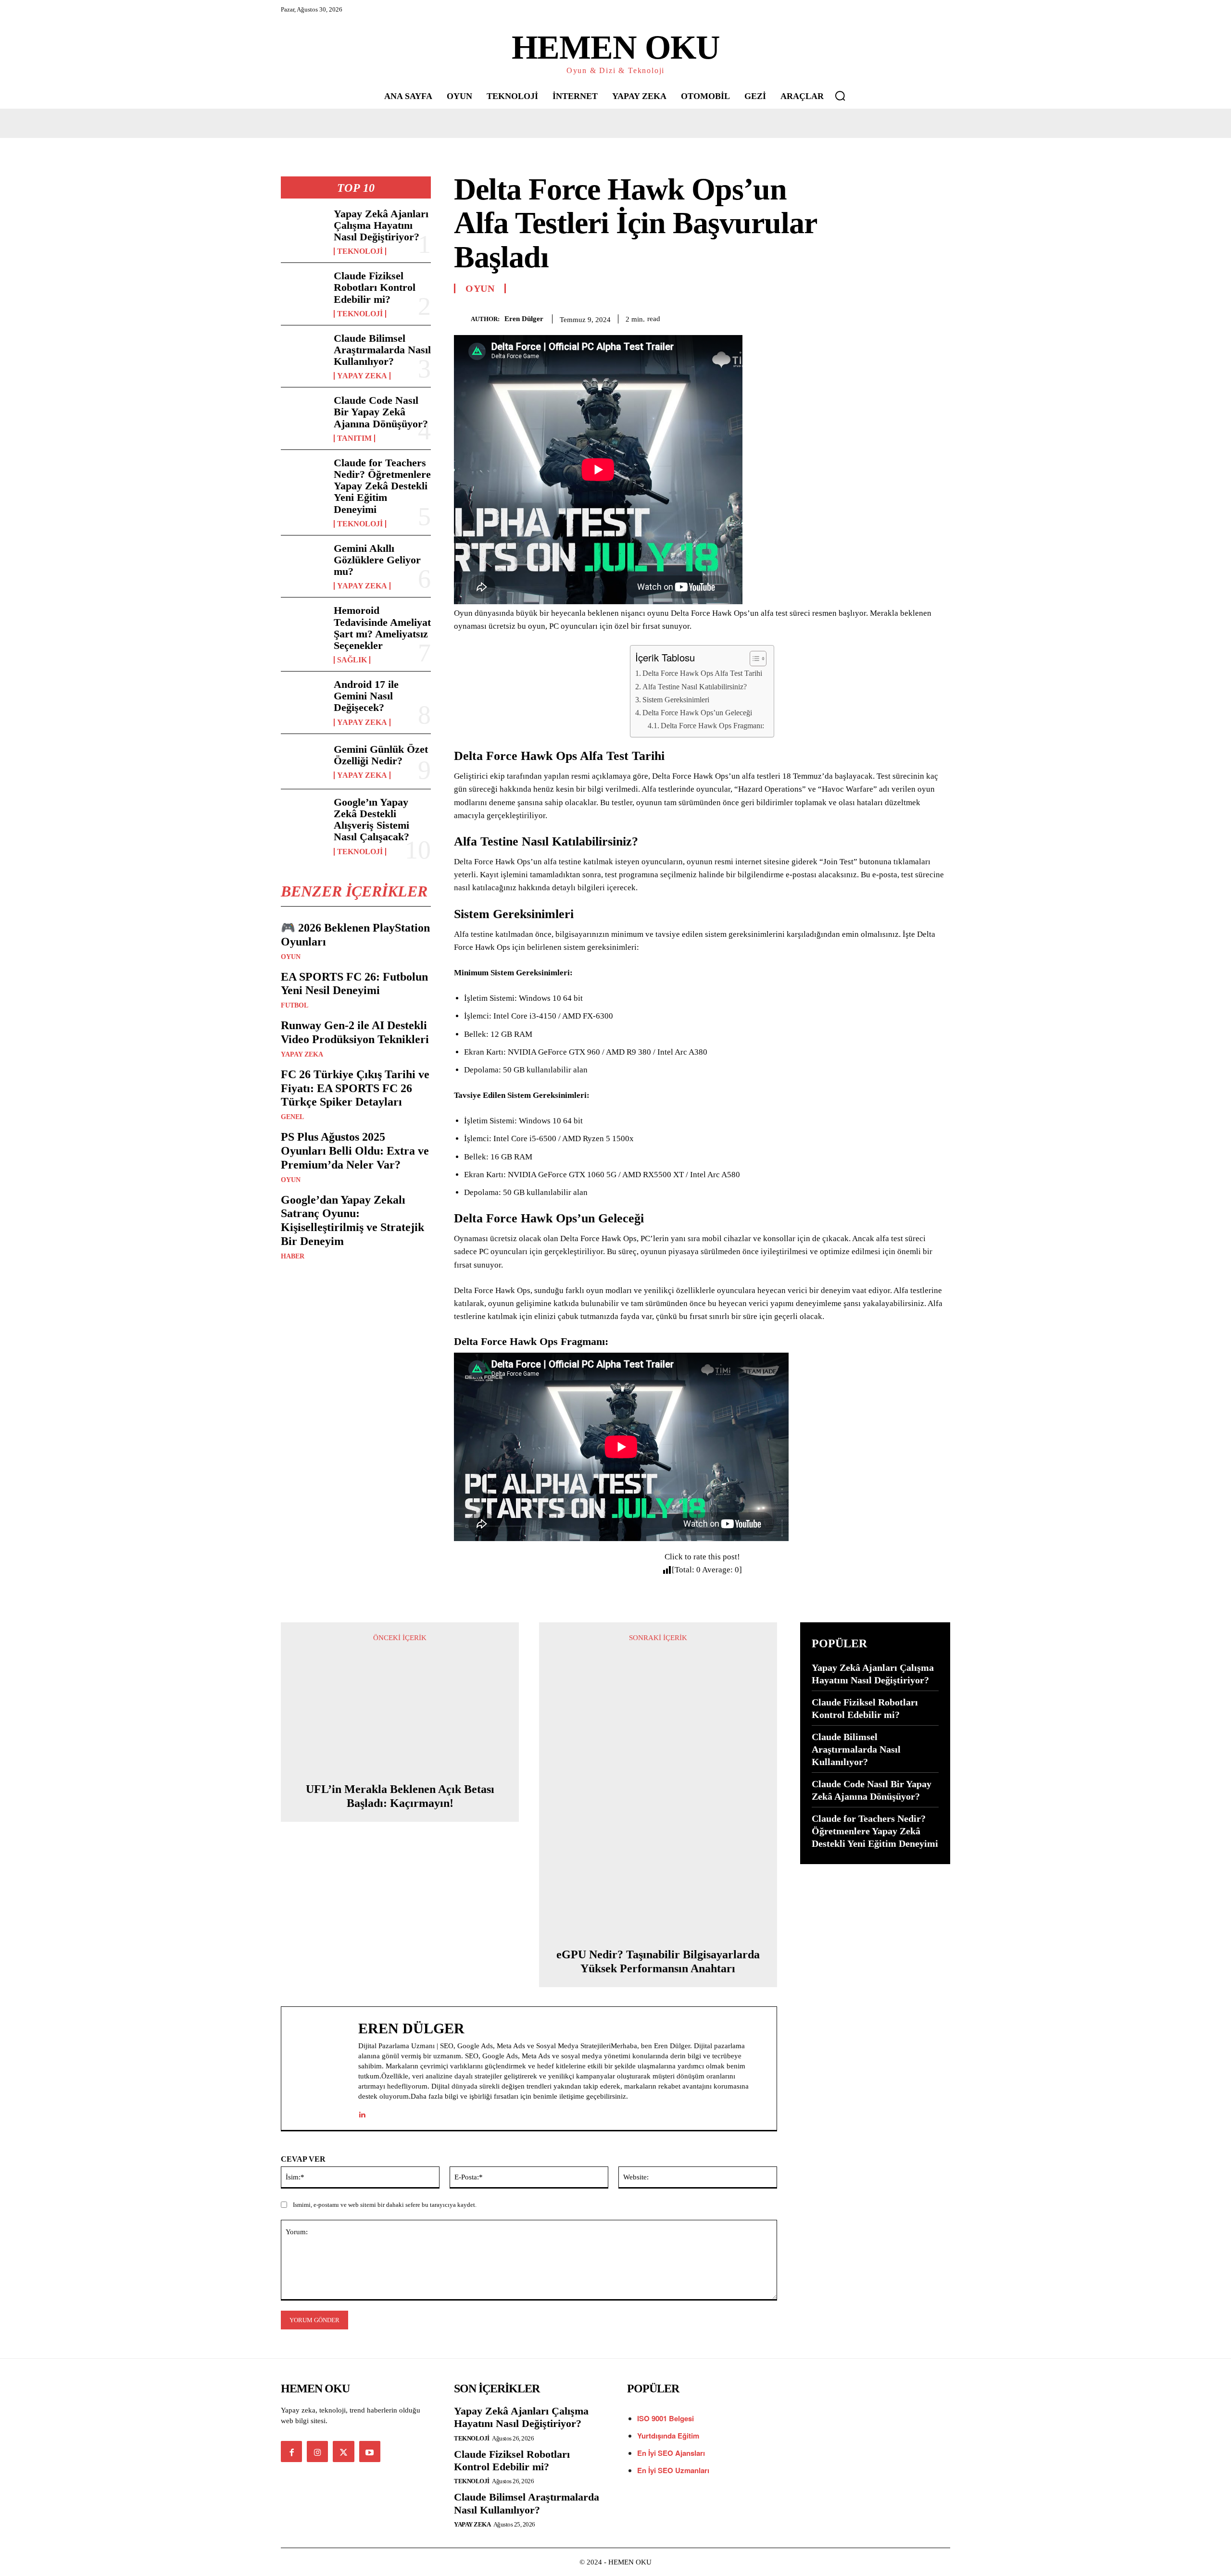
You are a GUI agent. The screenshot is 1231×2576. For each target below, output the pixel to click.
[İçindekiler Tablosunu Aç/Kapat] (753, 659)
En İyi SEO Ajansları (672, 2453)
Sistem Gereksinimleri (676, 700)
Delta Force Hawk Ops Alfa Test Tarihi (702, 673)
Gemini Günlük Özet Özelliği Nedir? (381, 755)
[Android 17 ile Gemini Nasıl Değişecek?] (303, 699)
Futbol (295, 1006)
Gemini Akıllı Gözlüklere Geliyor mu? (377, 560)
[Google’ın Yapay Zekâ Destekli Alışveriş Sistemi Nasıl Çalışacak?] (303, 817)
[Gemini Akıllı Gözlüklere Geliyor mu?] (303, 563)
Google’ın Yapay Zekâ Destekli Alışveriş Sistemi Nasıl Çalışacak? (371, 820)
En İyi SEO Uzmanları (673, 2470)
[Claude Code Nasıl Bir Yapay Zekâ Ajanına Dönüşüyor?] (303, 415)
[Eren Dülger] (462, 319)
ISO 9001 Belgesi (666, 2418)
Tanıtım (354, 438)
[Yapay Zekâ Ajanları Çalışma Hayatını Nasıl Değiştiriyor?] (303, 228)
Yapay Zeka (362, 376)
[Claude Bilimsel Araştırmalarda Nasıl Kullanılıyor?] (303, 353)
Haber (293, 1257)
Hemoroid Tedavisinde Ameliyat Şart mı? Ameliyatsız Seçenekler (382, 628)
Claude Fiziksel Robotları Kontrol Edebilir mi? (375, 287)
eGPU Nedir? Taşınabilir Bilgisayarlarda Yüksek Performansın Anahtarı (658, 1961)
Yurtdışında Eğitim (668, 2436)
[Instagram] (317, 2452)
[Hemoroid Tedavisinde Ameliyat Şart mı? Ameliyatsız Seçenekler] (303, 625)
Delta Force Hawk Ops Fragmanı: (712, 726)
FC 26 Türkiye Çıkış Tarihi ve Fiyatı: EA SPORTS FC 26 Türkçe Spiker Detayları (355, 1088)
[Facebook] (851, 317)
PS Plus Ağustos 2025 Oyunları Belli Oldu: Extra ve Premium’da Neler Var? (355, 1151)
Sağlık (352, 660)
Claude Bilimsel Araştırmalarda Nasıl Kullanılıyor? (382, 350)
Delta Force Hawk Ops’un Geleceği (697, 713)
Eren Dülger (524, 319)
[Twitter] (873, 317)
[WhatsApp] (917, 317)
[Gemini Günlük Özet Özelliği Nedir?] (303, 761)
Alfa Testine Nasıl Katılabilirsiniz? (695, 687)
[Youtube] (370, 2452)
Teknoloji (360, 251)
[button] (840, 96)
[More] (940, 317)
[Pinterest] (895, 317)
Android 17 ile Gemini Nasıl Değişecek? (366, 696)
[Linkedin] (362, 2112)
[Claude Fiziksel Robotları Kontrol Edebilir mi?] (303, 290)
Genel (292, 1117)
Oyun (291, 957)
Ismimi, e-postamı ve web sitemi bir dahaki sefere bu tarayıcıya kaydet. (385, 2205)
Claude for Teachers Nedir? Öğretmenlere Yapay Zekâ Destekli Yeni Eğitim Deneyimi (382, 486)
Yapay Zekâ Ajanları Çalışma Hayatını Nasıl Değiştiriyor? (381, 225)
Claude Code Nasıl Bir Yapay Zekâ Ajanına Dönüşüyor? (381, 412)
